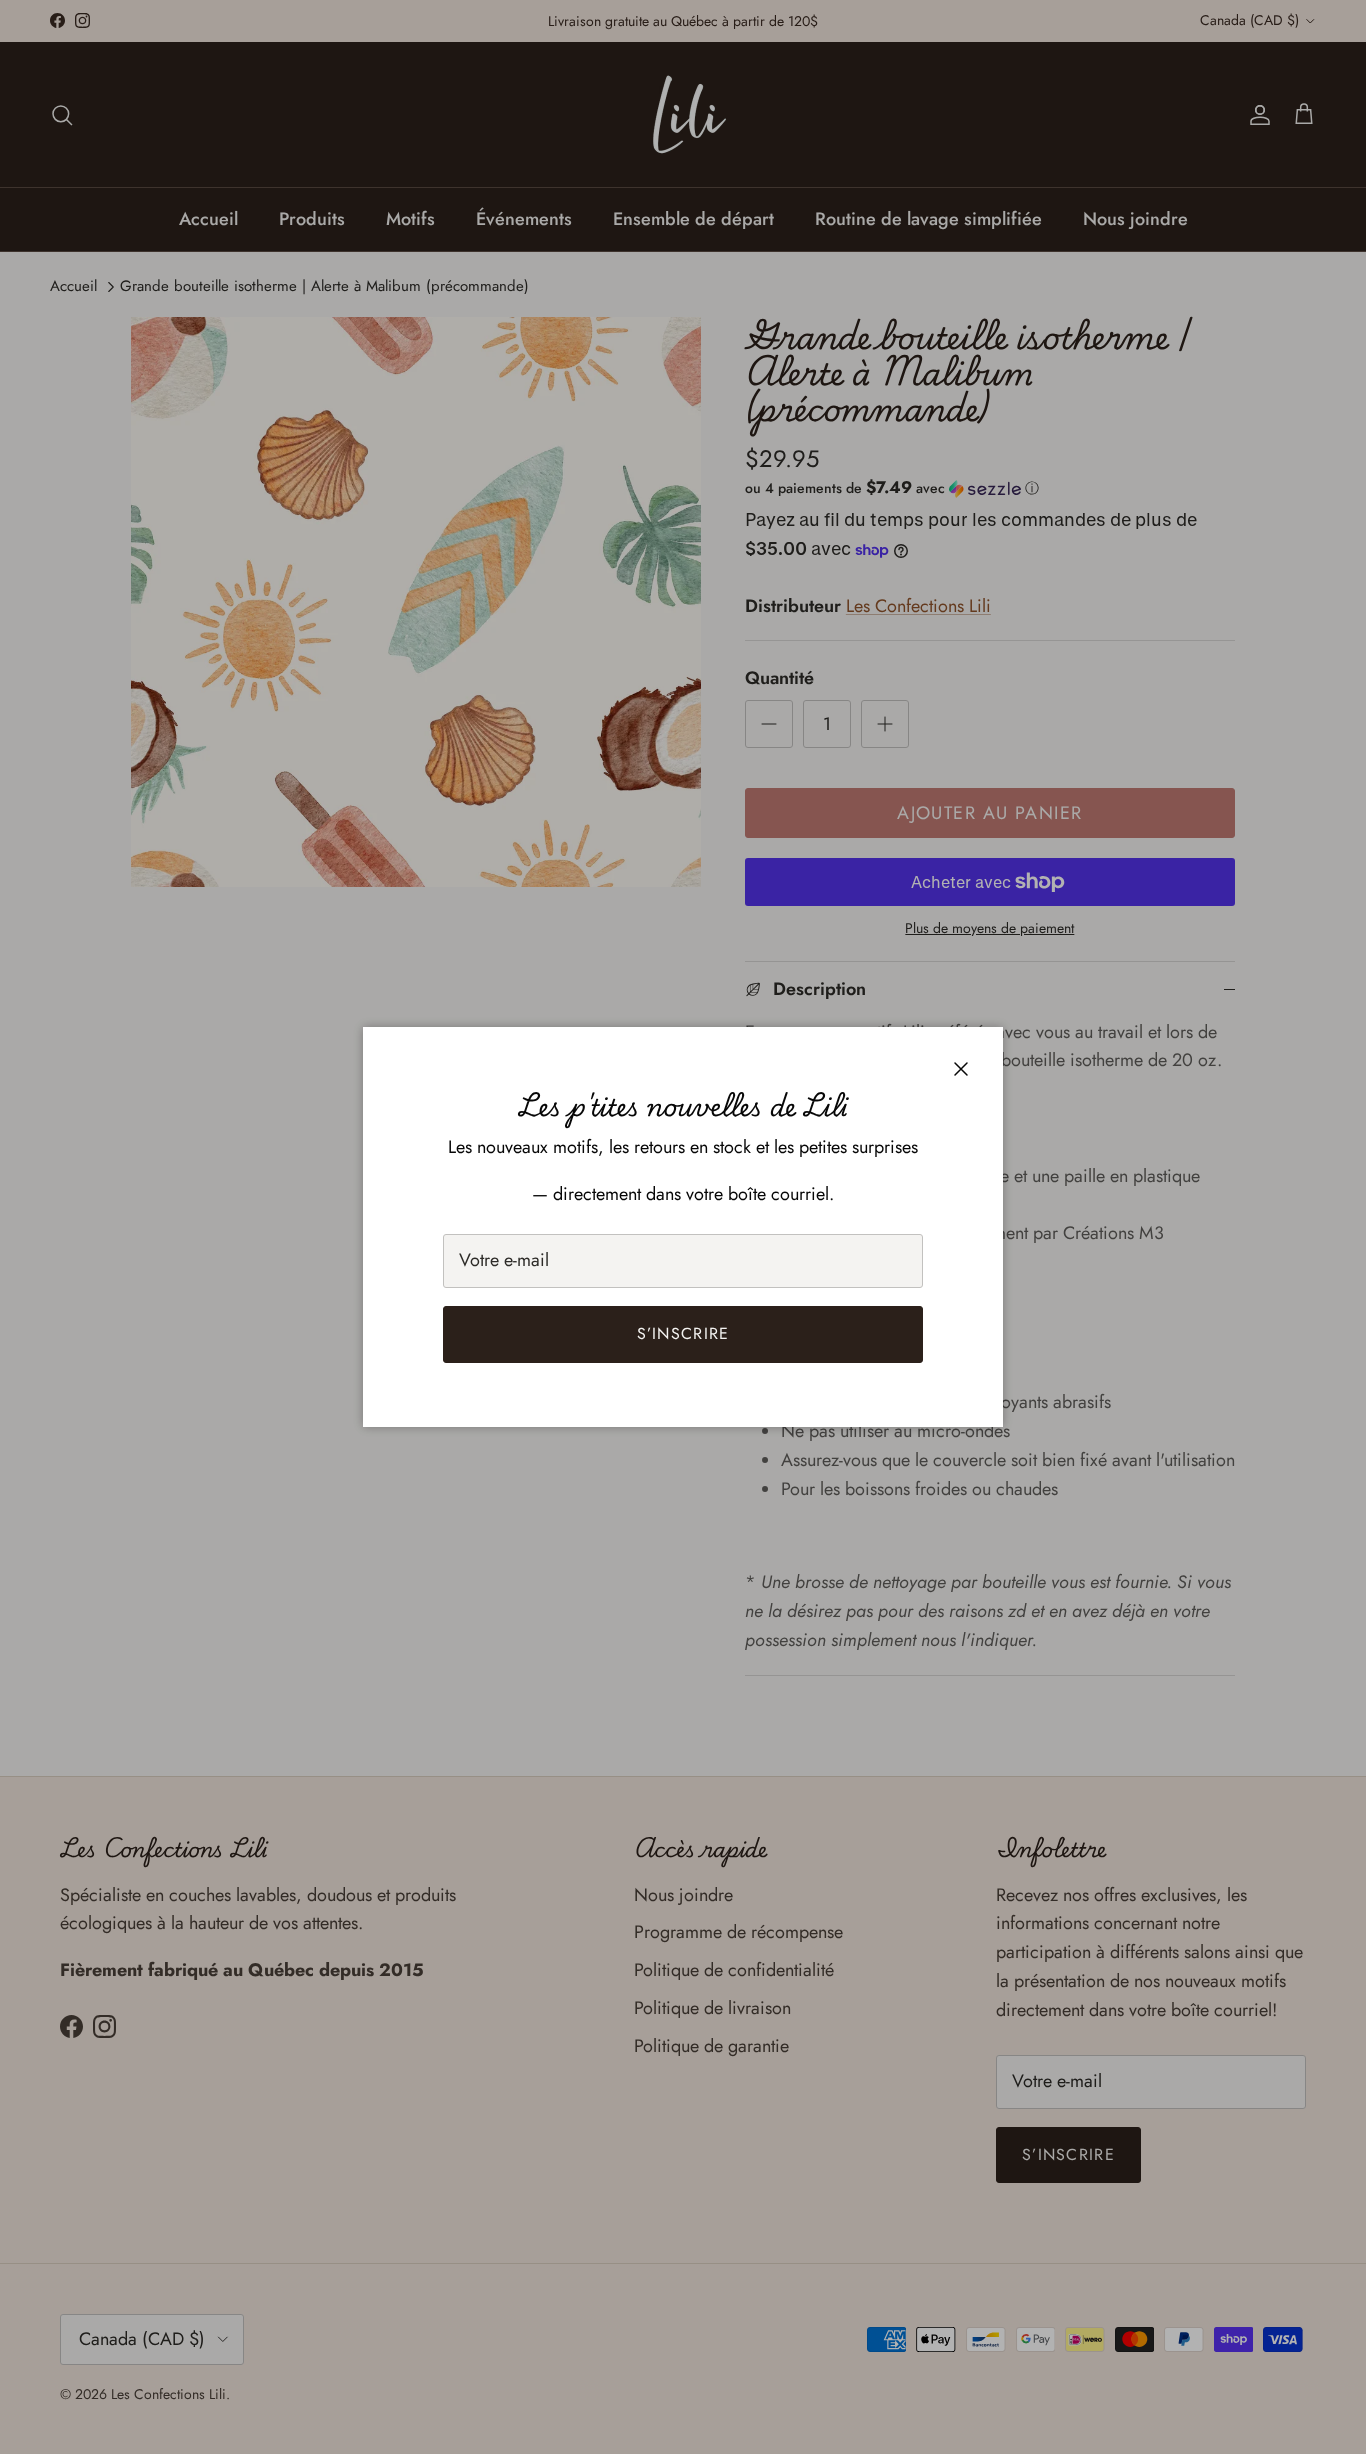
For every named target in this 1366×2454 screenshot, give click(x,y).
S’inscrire (683, 1333)
